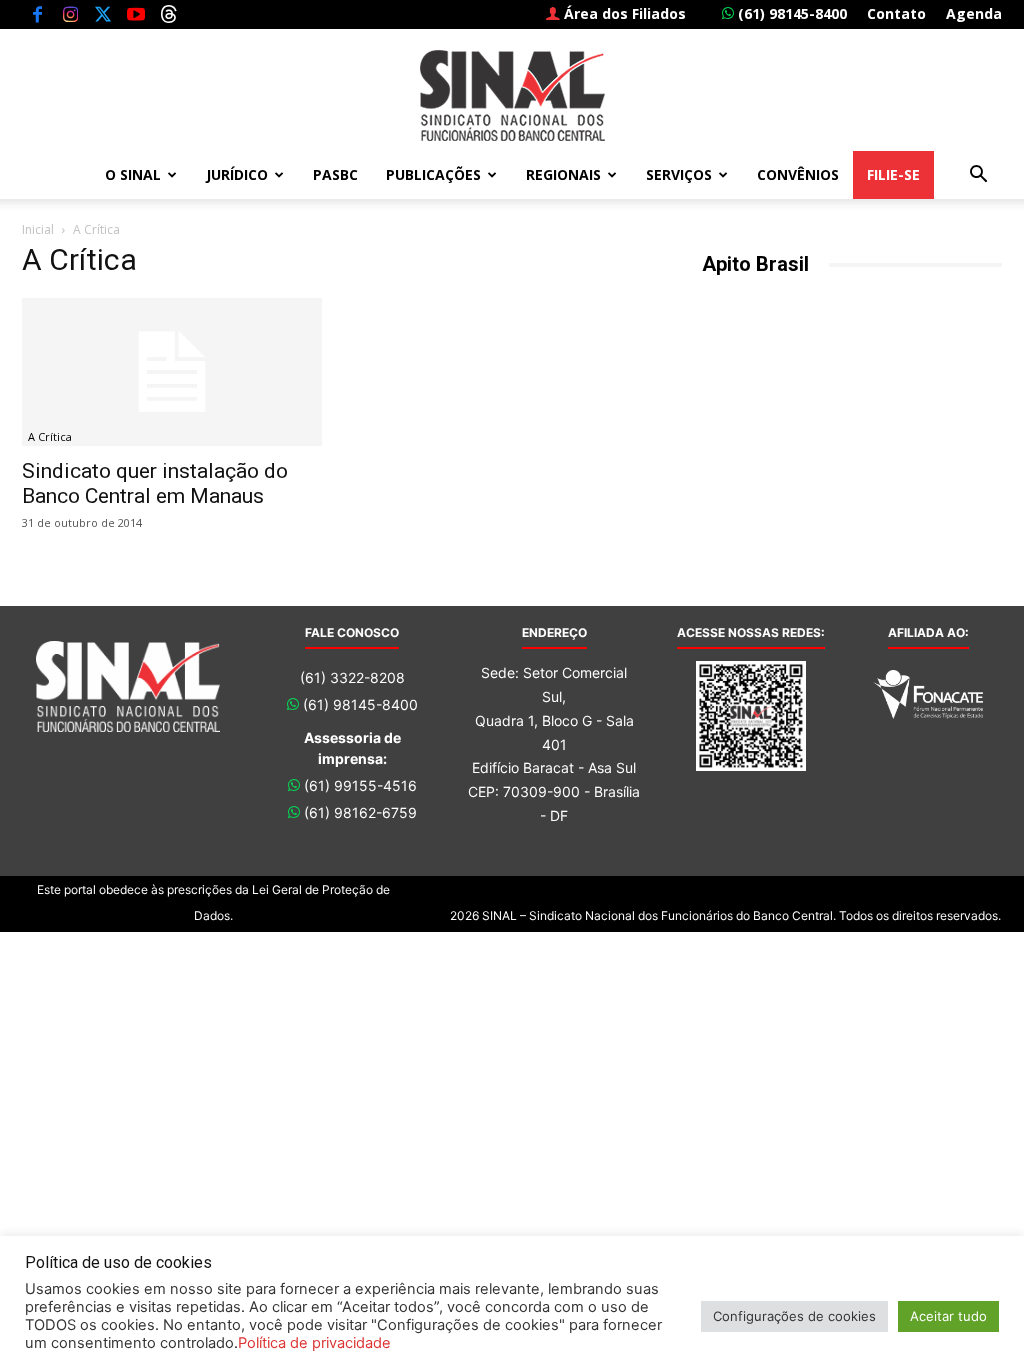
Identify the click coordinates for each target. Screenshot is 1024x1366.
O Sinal (133, 174)
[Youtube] (136, 14)
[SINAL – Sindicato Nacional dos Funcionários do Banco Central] (512, 95)
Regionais (563, 174)
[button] (978, 176)
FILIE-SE (893, 174)
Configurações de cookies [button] (794, 1316)
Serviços (679, 174)
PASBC (335, 174)
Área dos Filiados (623, 13)
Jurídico (237, 174)
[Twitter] (103, 14)
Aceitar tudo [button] (948, 1316)
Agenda (974, 13)
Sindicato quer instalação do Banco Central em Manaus (155, 483)
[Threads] (169, 14)
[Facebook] (37, 14)
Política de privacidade (314, 1343)
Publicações (433, 174)
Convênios (798, 174)
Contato (896, 13)
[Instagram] (70, 14)
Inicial (38, 229)
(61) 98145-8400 (790, 13)
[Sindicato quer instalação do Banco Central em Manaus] (172, 372)
